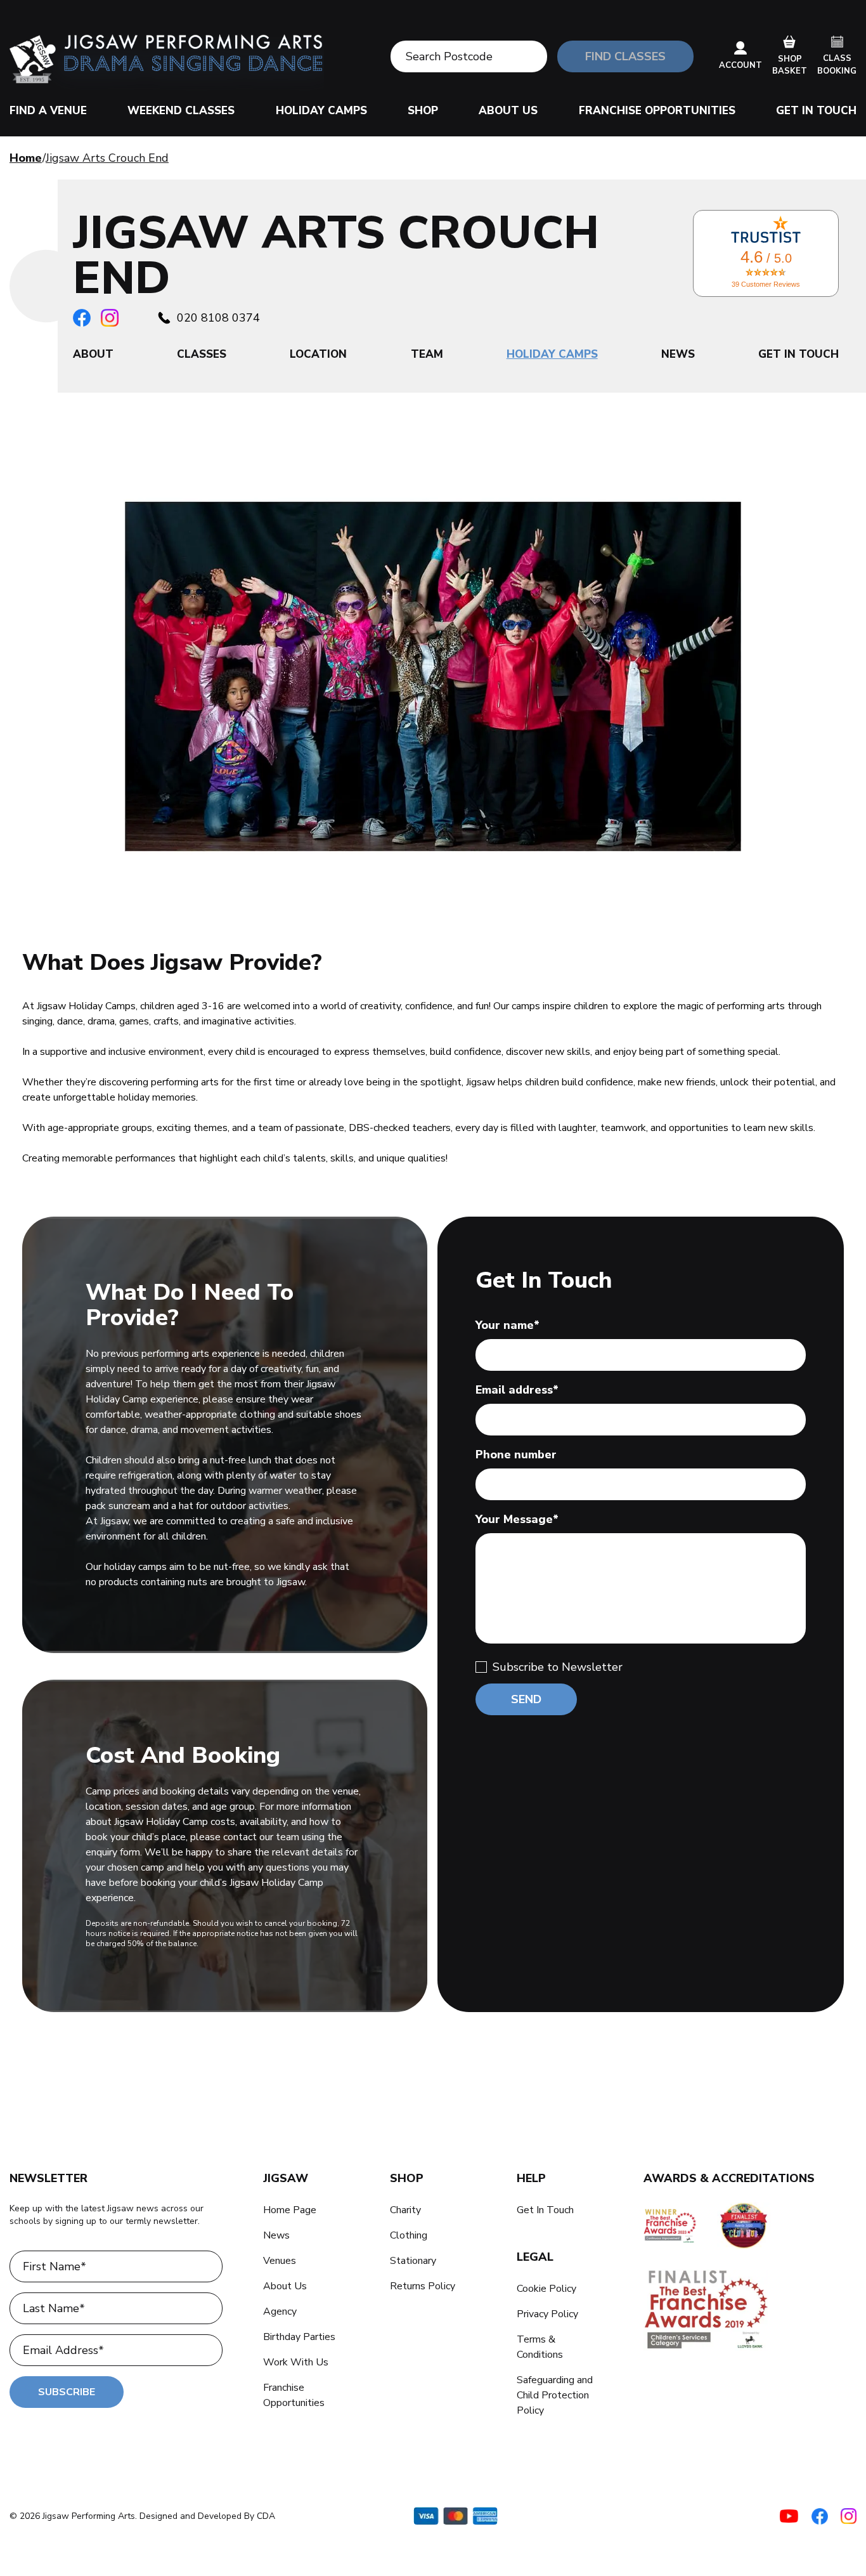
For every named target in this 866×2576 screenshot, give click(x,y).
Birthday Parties (299, 2337)
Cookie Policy (546, 2289)
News (276, 2235)
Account (740, 65)
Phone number (516, 1455)
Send (526, 1699)
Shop (423, 111)
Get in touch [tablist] (798, 354)
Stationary (413, 2261)
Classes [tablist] (202, 354)
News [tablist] (678, 354)
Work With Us (296, 2362)
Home (26, 158)
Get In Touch (816, 111)
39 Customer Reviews (766, 284)
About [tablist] (93, 354)
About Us (508, 111)
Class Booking (837, 65)
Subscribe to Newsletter (558, 1667)
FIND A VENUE (48, 111)
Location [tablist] (318, 354)
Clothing (409, 2235)
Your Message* (517, 1519)
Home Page (290, 2210)
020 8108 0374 (218, 318)
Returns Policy (423, 2286)
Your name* (507, 1325)
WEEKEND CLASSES (181, 111)
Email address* (517, 1390)
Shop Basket (790, 65)
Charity (405, 2210)
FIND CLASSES (625, 56)
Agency (280, 2311)
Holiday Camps (321, 111)
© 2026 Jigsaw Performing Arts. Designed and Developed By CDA (142, 2516)
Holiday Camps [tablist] (552, 354)
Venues (280, 2261)
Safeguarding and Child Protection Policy (555, 2395)
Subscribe (67, 2392)
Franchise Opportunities (657, 111)
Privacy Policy (547, 2314)
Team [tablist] (427, 354)
